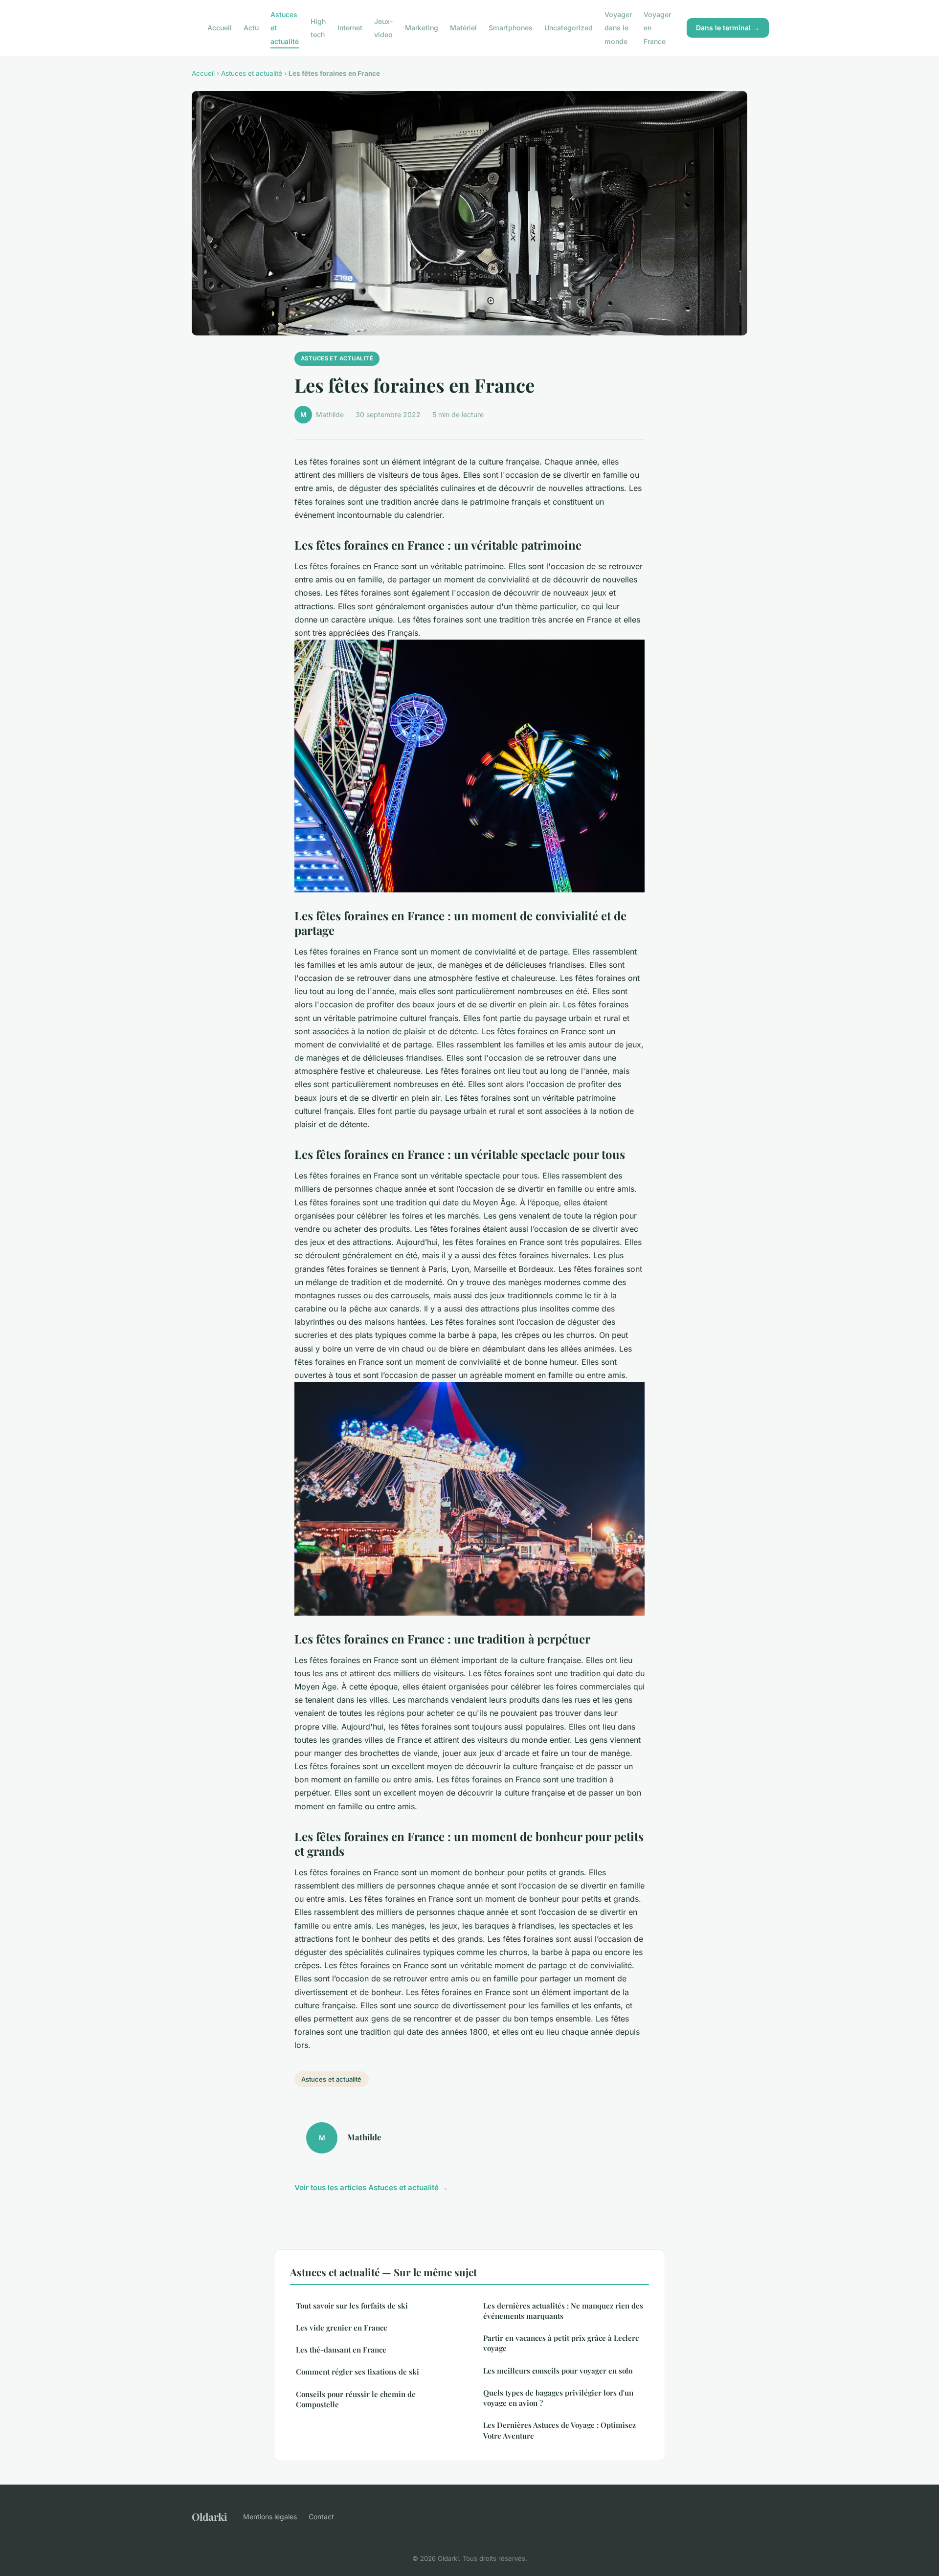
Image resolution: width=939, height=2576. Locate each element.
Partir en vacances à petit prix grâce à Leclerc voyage (561, 2343)
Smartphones (511, 28)
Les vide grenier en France (342, 2328)
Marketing (422, 28)
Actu (251, 28)
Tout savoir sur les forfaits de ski (352, 2306)
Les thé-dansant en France (341, 2350)
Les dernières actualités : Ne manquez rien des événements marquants (563, 2311)
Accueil (220, 28)
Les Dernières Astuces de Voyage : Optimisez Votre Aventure (559, 2430)
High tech (318, 28)
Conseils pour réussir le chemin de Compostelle (356, 2399)
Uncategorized (569, 28)
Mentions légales (270, 2517)
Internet (350, 28)
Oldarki (210, 2516)
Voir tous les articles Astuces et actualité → (371, 2187)
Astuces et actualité (252, 73)
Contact (321, 2517)
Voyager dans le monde (618, 28)
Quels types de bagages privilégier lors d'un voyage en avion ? (558, 2398)
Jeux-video (384, 28)
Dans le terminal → (728, 28)
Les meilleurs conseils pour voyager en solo (558, 2371)
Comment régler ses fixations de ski (358, 2372)
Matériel (463, 28)
